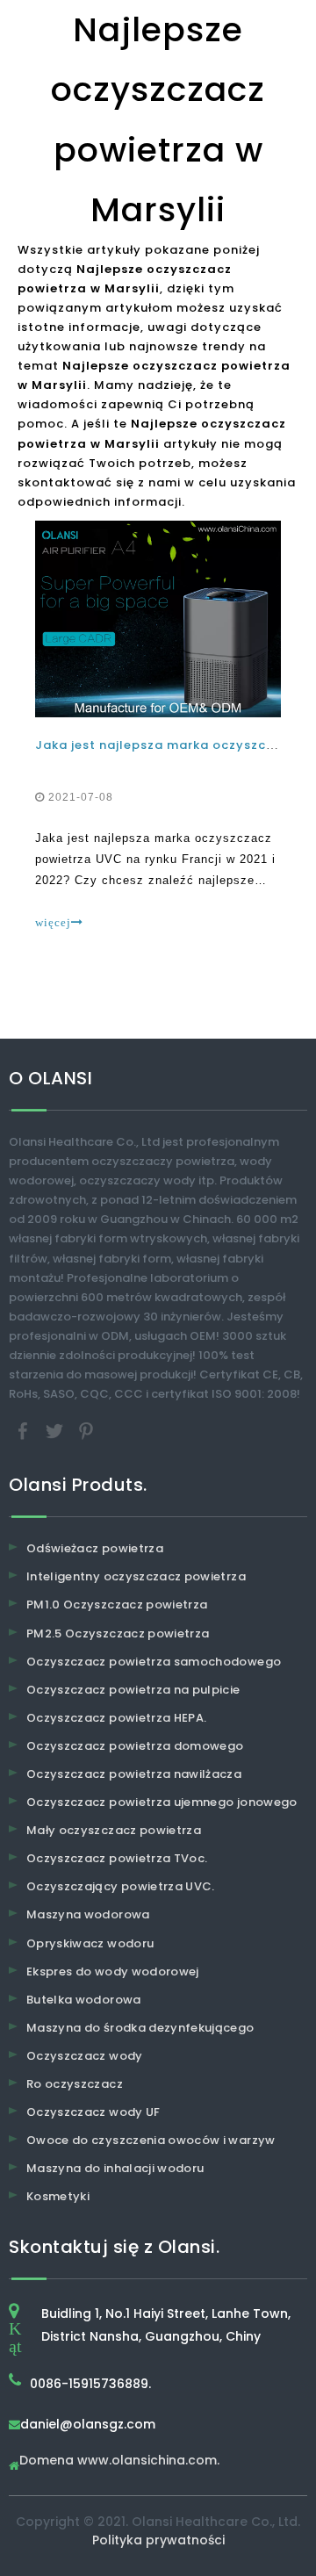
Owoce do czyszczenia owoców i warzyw (151, 2140)
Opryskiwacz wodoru (90, 1943)
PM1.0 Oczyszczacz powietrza (117, 1605)
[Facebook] (25, 1431)
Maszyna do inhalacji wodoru (115, 2168)
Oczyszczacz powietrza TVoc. (117, 1858)
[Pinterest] (86, 1431)
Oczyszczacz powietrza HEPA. (116, 1718)
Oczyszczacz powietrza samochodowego (154, 1662)
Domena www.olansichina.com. (119, 2461)
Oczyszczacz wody (85, 2056)
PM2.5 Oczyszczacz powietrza (118, 1633)
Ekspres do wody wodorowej (113, 1972)
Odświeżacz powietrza (95, 1548)
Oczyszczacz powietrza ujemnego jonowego (162, 1802)
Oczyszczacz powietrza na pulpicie (133, 1690)
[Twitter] (56, 1431)
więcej (53, 922)
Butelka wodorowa (84, 2000)
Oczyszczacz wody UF (93, 2112)
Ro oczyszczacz (75, 2084)
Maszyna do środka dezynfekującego (140, 2028)
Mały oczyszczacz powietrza (114, 1830)
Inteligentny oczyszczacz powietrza (136, 1576)
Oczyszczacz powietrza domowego (135, 1746)
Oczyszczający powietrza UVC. (121, 1886)
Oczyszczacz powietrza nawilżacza (134, 1774)
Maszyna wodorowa (88, 1914)
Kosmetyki (58, 2196)
